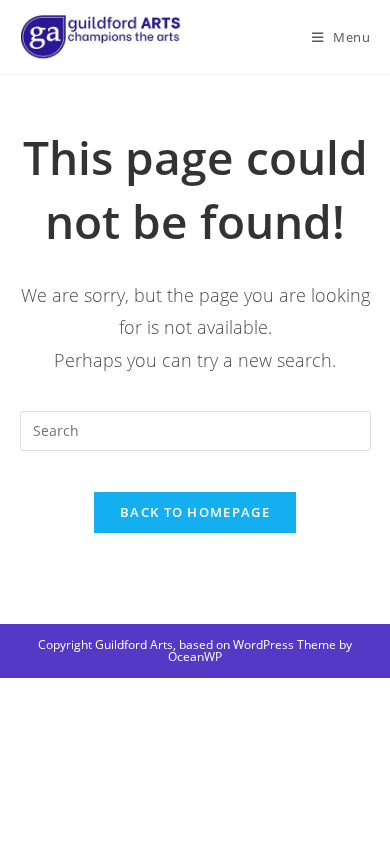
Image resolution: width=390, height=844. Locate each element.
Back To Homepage (195, 512)
